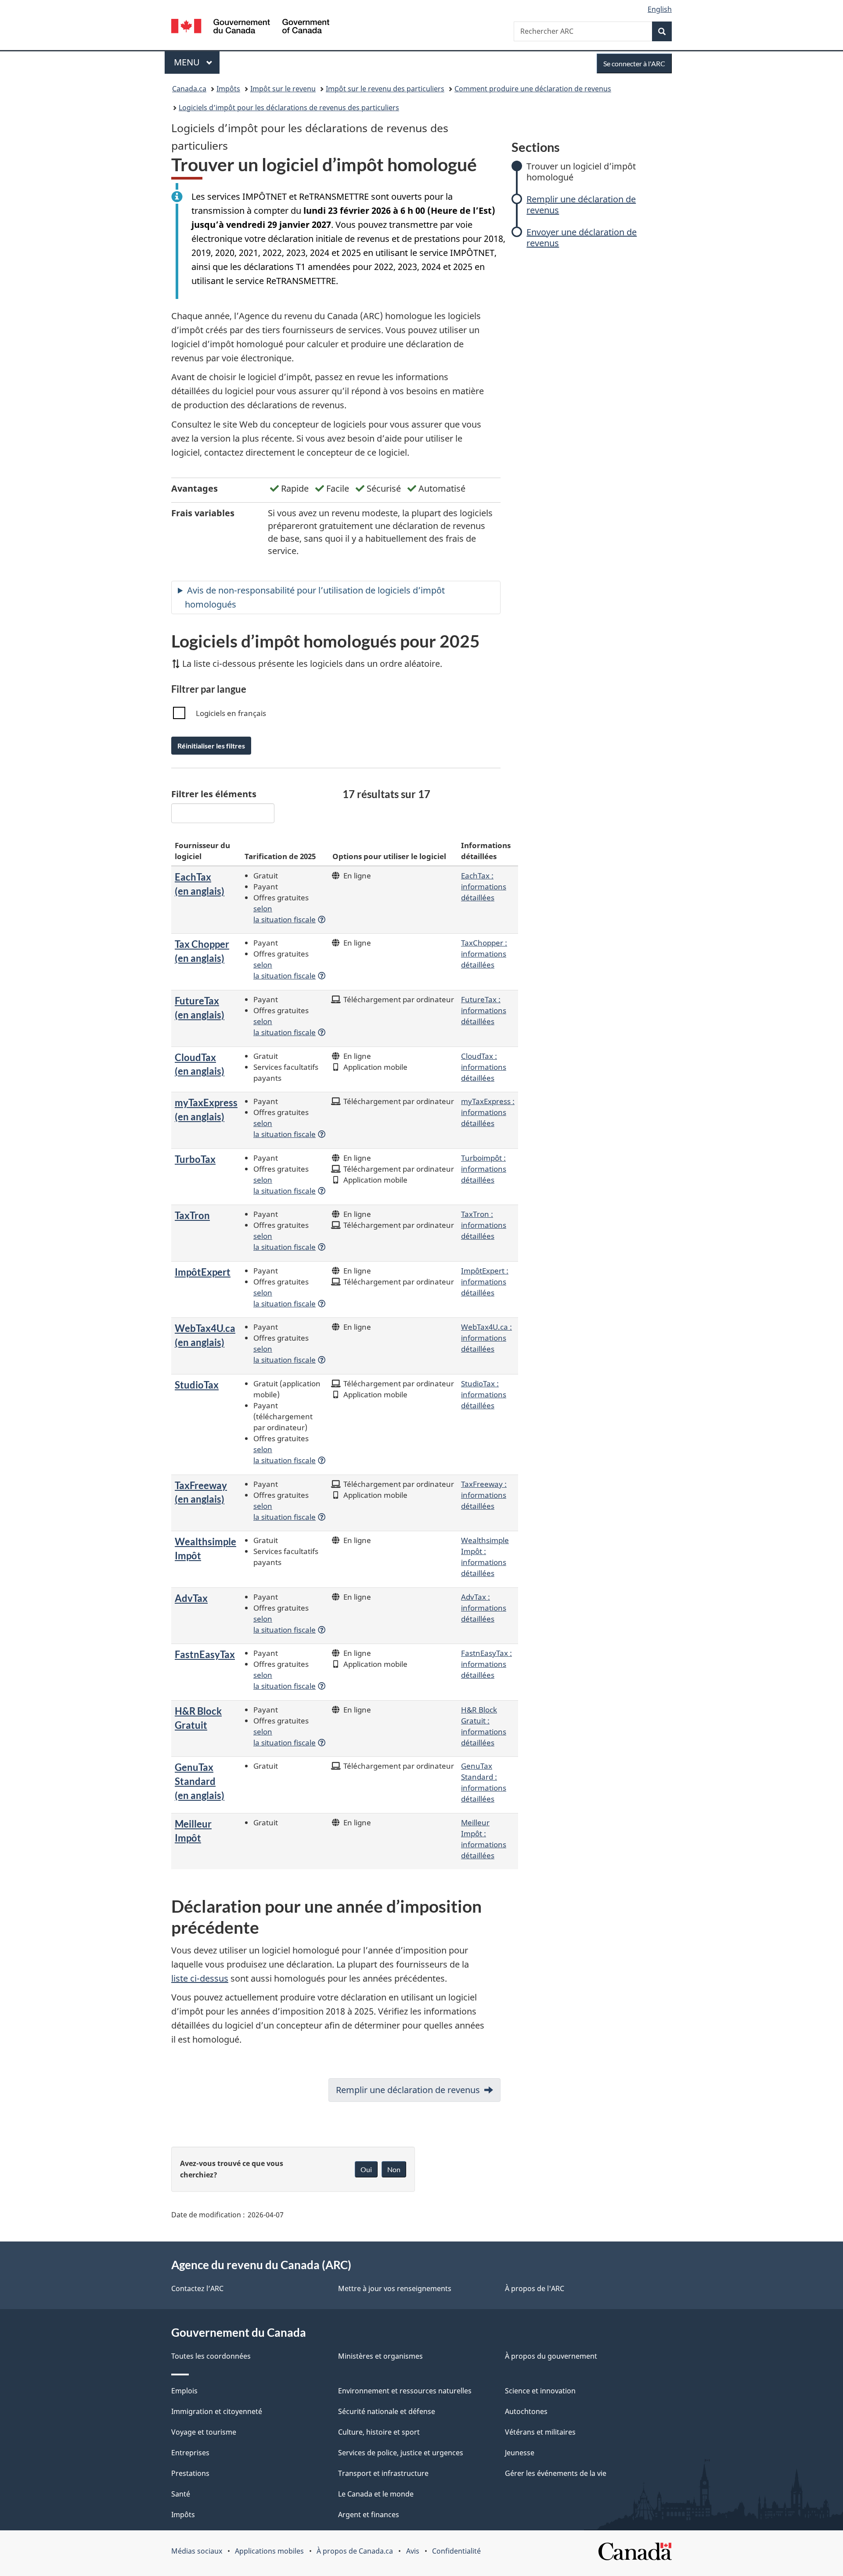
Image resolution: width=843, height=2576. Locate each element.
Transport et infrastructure (383, 2473)
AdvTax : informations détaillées (484, 1608)
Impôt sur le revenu (283, 89)
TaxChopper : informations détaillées (484, 953)
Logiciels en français (231, 713)
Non (394, 2169)
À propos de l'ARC (535, 2288)
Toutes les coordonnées (211, 2356)
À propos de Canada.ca (355, 2551)
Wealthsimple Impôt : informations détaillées (485, 1556)
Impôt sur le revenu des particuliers (385, 89)
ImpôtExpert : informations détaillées (485, 1281)
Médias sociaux (197, 2551)
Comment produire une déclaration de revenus (533, 89)
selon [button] (285, 914)
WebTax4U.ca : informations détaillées (486, 1338)
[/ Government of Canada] (250, 27)
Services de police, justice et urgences (401, 2453)
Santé (181, 2494)
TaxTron (192, 1215)
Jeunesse (520, 2453)
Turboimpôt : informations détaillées (484, 1169)
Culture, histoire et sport (379, 2432)
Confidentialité (456, 2551)
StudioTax (197, 1385)
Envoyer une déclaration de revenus (582, 237)
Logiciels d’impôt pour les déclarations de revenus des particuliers (289, 108)
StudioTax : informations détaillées (484, 1394)
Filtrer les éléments (214, 794)
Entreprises (190, 2453)
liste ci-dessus (200, 1978)
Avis (413, 2551)
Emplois (184, 2391)
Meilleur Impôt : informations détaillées (484, 1839)
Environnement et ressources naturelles (405, 2391)
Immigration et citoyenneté (217, 2411)
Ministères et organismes (380, 2356)
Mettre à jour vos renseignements (395, 2288)
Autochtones (526, 2411)
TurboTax (195, 1159)
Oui (366, 2169)
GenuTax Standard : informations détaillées (484, 1782)
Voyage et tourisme (204, 2432)
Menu (197, 62)
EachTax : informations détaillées (484, 886)
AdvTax (191, 1598)
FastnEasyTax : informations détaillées (486, 1664)
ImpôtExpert (203, 1272)
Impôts (228, 89)
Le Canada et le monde (376, 2494)
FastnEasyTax (205, 1654)
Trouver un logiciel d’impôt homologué (581, 172)
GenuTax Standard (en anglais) (200, 1781)
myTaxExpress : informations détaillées (488, 1112)
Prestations (190, 2473)
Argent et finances (369, 2515)
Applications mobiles (269, 2551)
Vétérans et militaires (540, 2432)
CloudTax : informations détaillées (484, 1067)
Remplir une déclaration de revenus (581, 205)
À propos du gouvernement (551, 2356)
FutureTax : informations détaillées (484, 1010)
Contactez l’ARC (197, 2288)
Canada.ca (189, 89)
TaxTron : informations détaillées (484, 1225)
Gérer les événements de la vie (556, 2473)
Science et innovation (540, 2391)
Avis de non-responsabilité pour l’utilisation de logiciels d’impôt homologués (315, 597)
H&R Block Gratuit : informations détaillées (484, 1726)
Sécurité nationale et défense (387, 2411)
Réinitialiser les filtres (211, 746)
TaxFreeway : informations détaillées (484, 1495)
